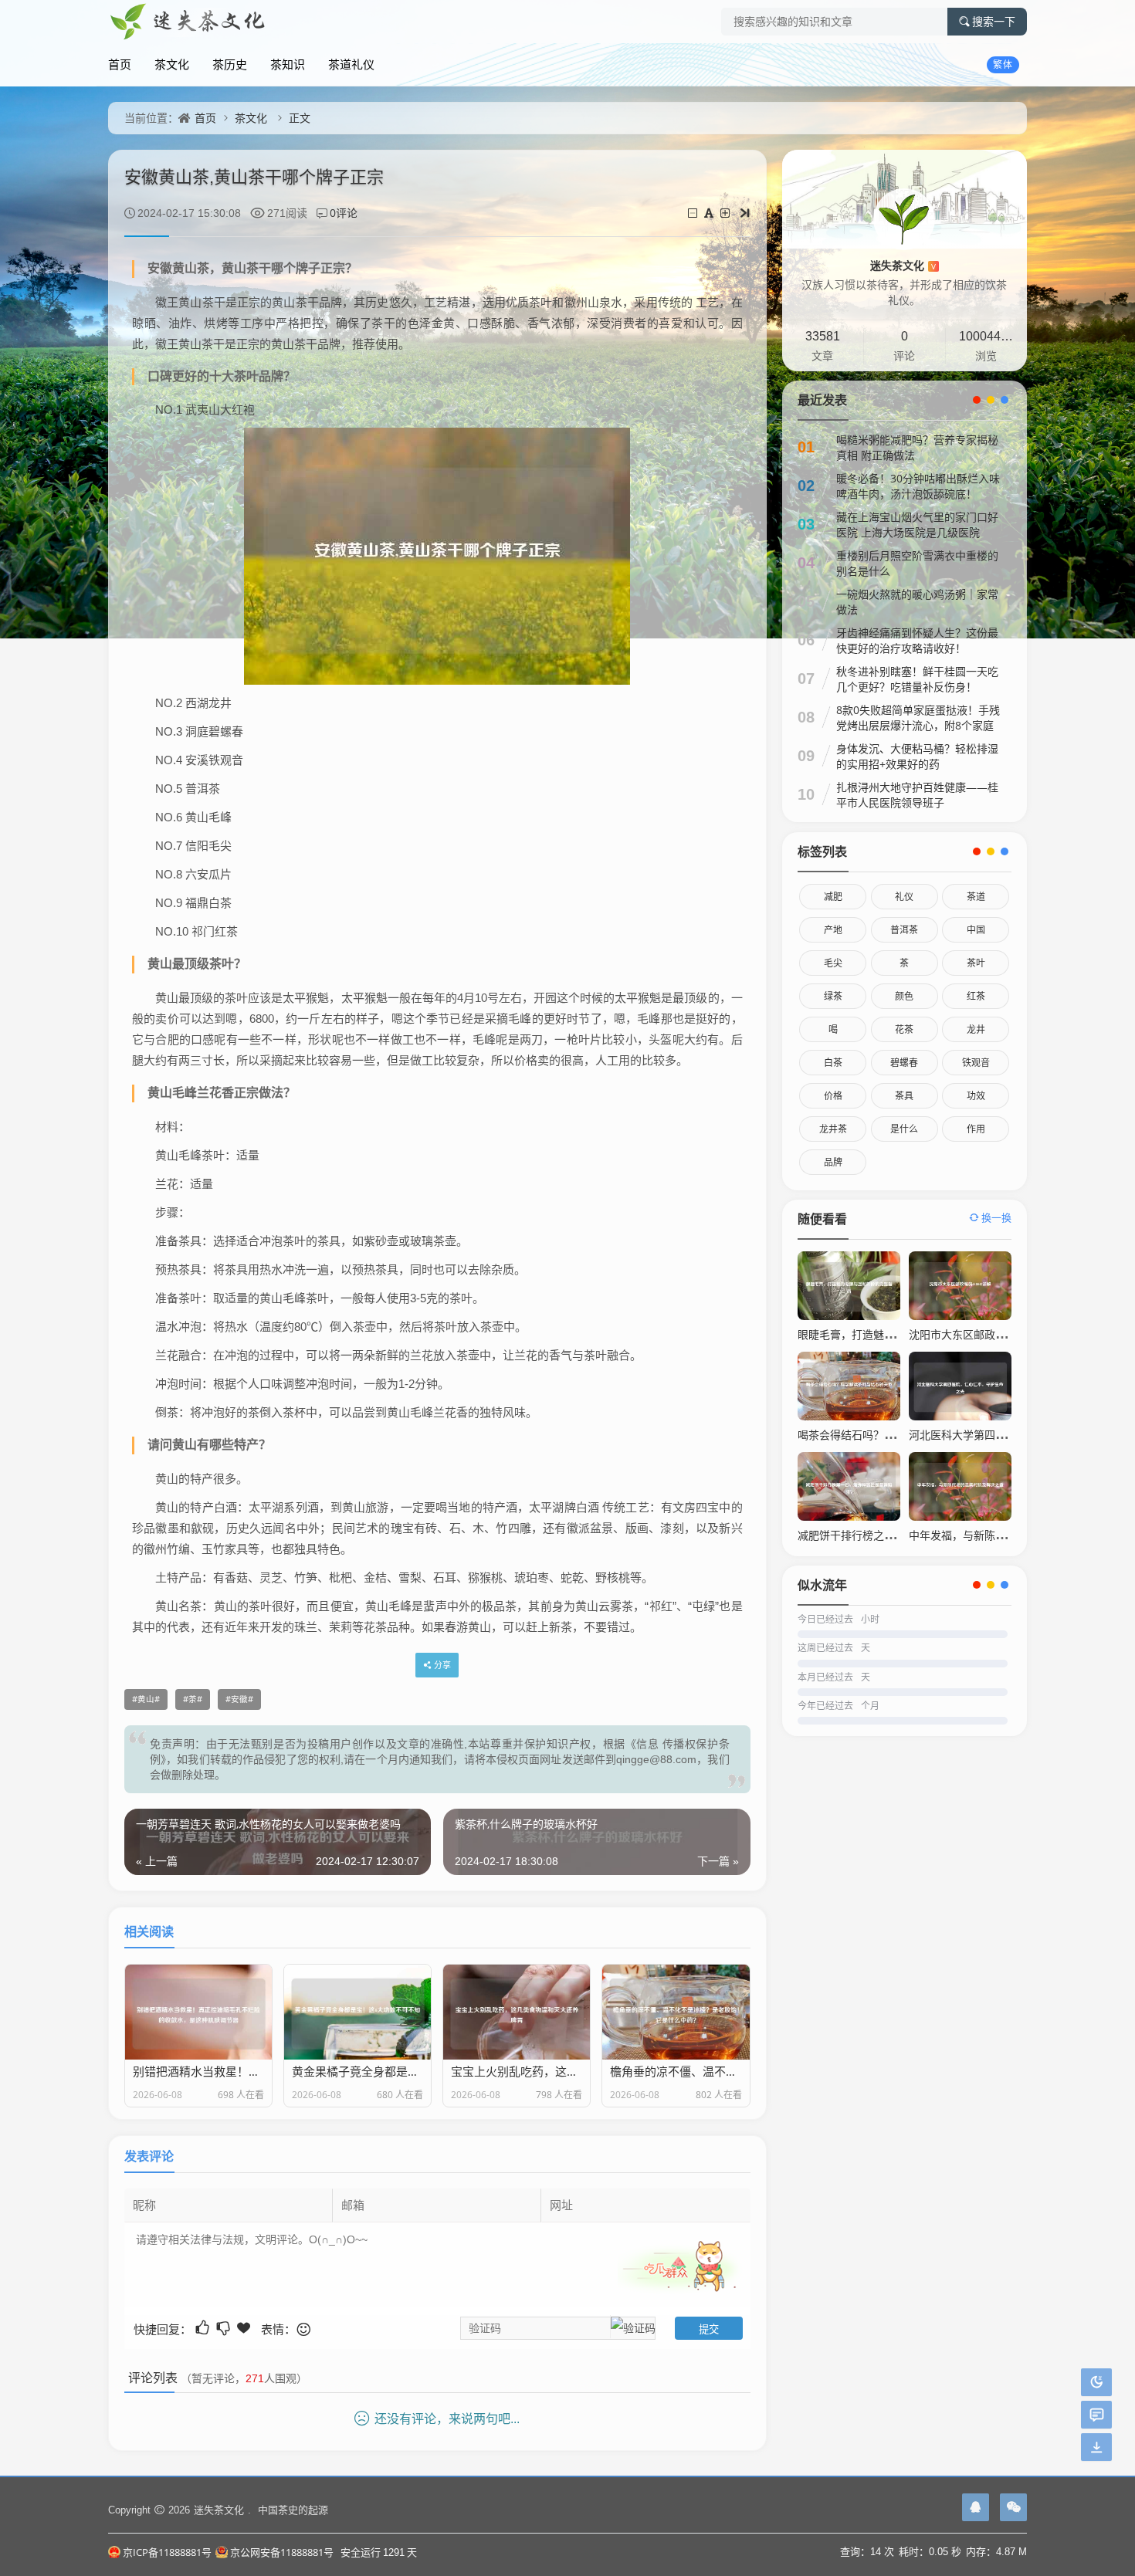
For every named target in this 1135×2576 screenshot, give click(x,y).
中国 (976, 930)
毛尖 (833, 963)
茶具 (904, 1096)
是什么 (904, 1129)
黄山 (146, 1699)
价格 (833, 1096)
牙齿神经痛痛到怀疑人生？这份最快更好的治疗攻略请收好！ (917, 640)
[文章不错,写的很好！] (203, 2328)
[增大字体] (726, 213)
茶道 (976, 897)
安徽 (239, 1699)
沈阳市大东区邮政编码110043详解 (992, 1334)
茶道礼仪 (351, 64)
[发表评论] (1097, 2415)
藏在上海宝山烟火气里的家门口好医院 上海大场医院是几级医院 (917, 525)
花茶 (904, 1029)
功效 (976, 1096)
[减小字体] (694, 213)
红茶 (976, 996)
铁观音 (976, 1063)
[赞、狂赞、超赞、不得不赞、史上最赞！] (245, 2328)
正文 (300, 118)
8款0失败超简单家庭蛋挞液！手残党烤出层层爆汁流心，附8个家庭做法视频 (918, 725)
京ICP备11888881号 (167, 2552)
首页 (120, 64)
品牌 (833, 1162)
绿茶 (833, 996)
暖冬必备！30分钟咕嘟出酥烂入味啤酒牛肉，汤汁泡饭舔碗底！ (918, 486)
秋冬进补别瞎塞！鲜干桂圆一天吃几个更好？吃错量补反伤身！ (917, 679)
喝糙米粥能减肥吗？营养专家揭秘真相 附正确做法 (917, 447)
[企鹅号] (976, 2507)
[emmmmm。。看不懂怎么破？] (224, 2328)
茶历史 (230, 64)
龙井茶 (833, 1129)
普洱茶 (904, 930)
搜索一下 (994, 22)
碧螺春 (904, 1063)
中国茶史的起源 (293, 2510)
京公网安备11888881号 (282, 2552)
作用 (976, 1129)
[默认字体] (710, 213)
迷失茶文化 (903, 265)
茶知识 (288, 64)
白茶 (833, 1063)
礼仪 (904, 897)
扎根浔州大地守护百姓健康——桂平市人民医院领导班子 (917, 795)
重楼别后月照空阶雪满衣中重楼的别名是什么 (917, 563)
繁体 (1003, 64)
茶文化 (172, 64)
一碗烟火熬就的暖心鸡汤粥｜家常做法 (917, 602)
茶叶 (976, 963)
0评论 (344, 213)
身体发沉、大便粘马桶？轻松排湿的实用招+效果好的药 (917, 756)
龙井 (976, 1029)
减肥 (833, 897)
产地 (833, 930)
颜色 (904, 996)
